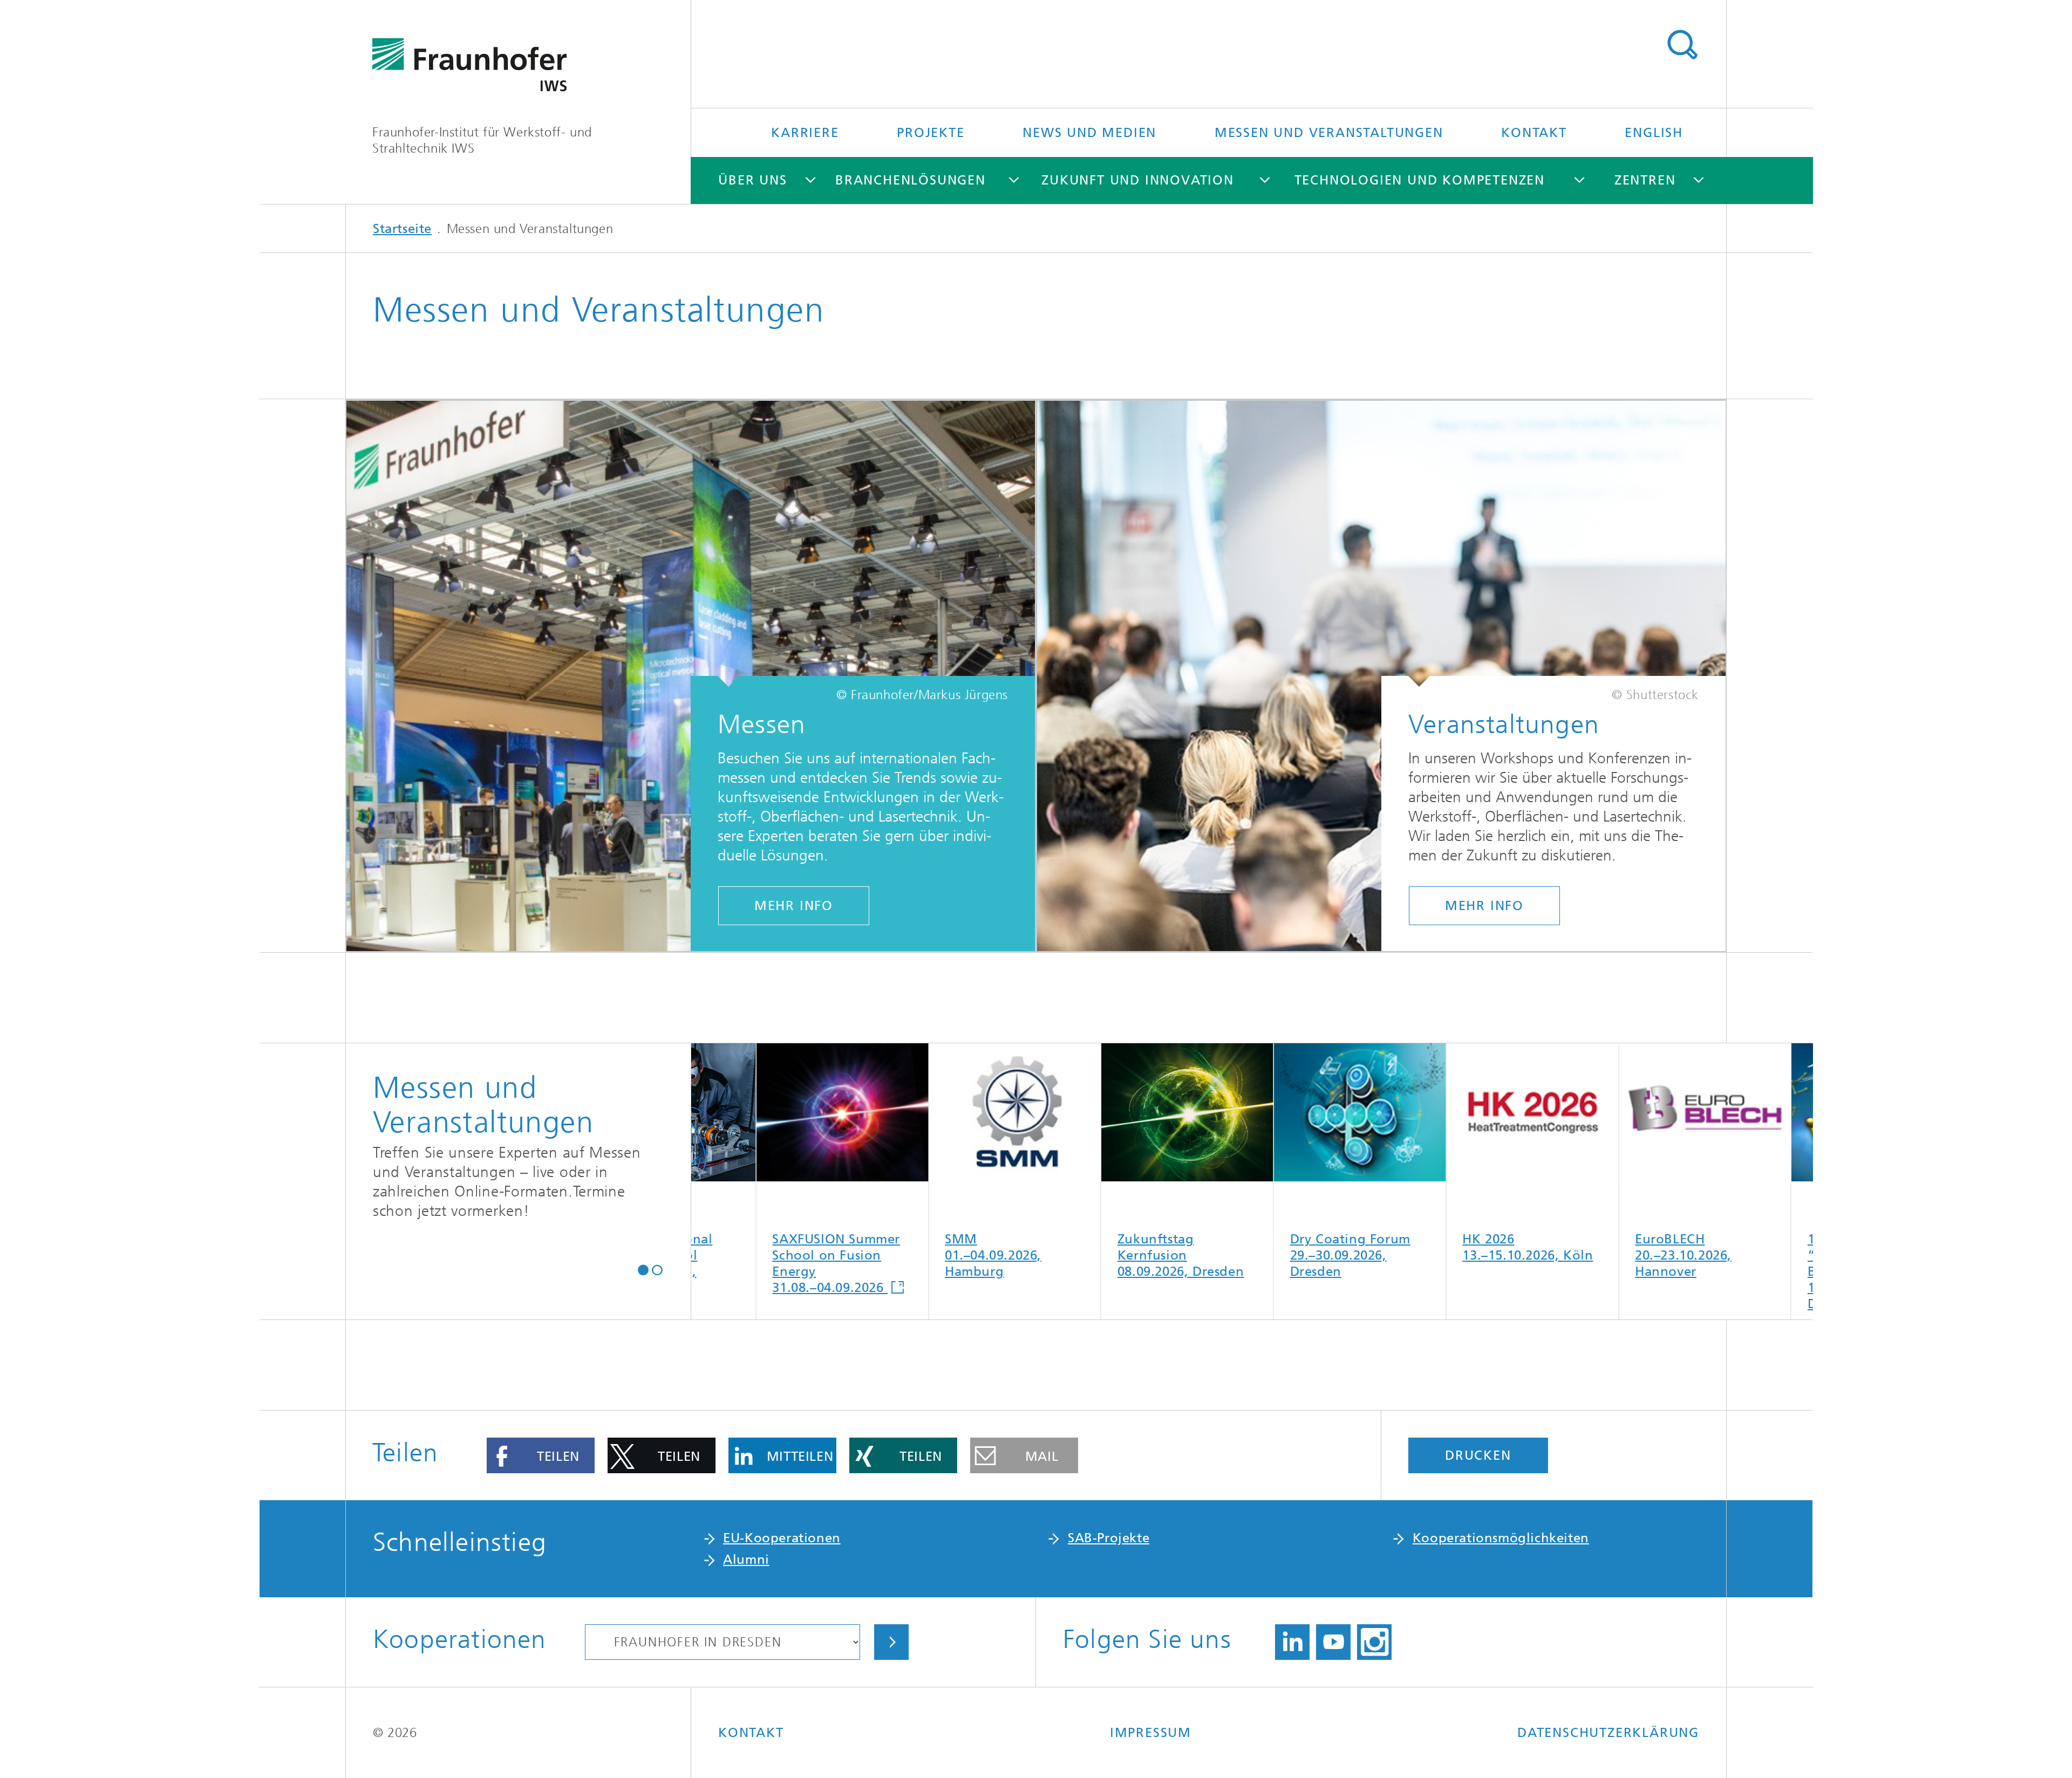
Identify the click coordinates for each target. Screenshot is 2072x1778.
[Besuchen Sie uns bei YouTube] (1333, 1642)
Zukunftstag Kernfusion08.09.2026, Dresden (925, 1255)
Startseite (402, 229)
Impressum (1151, 1733)
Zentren (1645, 180)
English (1654, 133)
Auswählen (891, 1642)
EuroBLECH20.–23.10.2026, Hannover (1428, 1255)
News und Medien (1089, 133)
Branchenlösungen (911, 180)
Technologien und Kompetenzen (1420, 180)
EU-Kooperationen (782, 1538)
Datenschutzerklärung (1608, 1733)
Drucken (1478, 1455)
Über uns (752, 180)
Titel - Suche (1682, 45)
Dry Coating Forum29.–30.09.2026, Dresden (1095, 1255)
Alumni (746, 1560)
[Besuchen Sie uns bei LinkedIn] (1292, 1642)
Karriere (805, 133)
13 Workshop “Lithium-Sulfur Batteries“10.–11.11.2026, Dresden (1602, 1270)
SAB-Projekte (1109, 1538)
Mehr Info (794, 906)
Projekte (931, 133)
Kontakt (1534, 133)
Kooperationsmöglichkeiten (1501, 1538)
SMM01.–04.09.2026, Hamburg (738, 1255)
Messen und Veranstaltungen (1329, 133)
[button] (643, 1269)
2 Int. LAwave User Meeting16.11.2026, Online (1790, 1254)
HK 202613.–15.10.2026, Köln (1272, 1247)
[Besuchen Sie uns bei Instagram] (1374, 1642)
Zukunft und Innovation (1138, 180)
